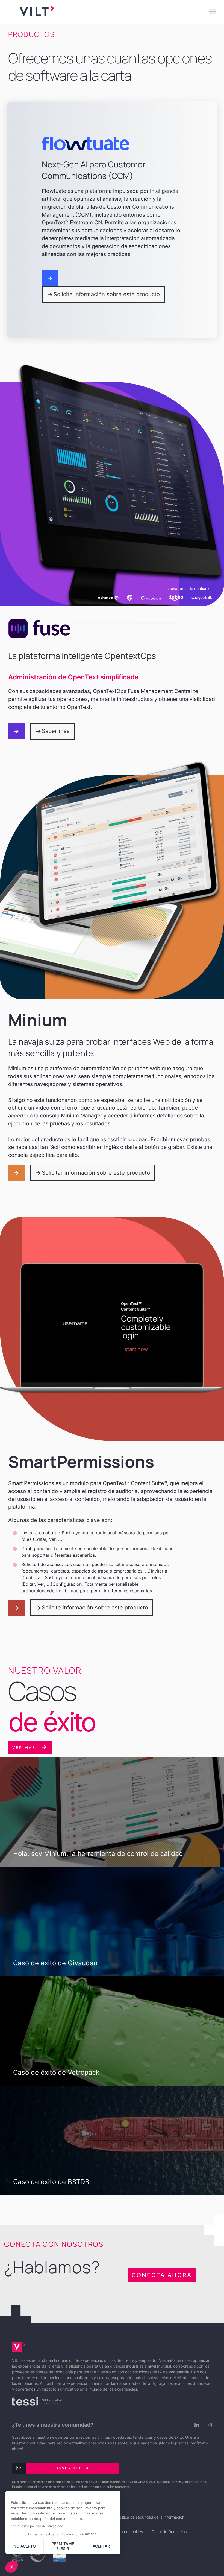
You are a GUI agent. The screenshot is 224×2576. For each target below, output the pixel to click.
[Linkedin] (195, 2425)
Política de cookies (127, 2532)
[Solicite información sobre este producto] (50, 278)
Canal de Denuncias (169, 2532)
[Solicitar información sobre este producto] (16, 1173)
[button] (212, 12)
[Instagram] (208, 2425)
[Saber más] (16, 731)
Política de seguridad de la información (151, 2517)
